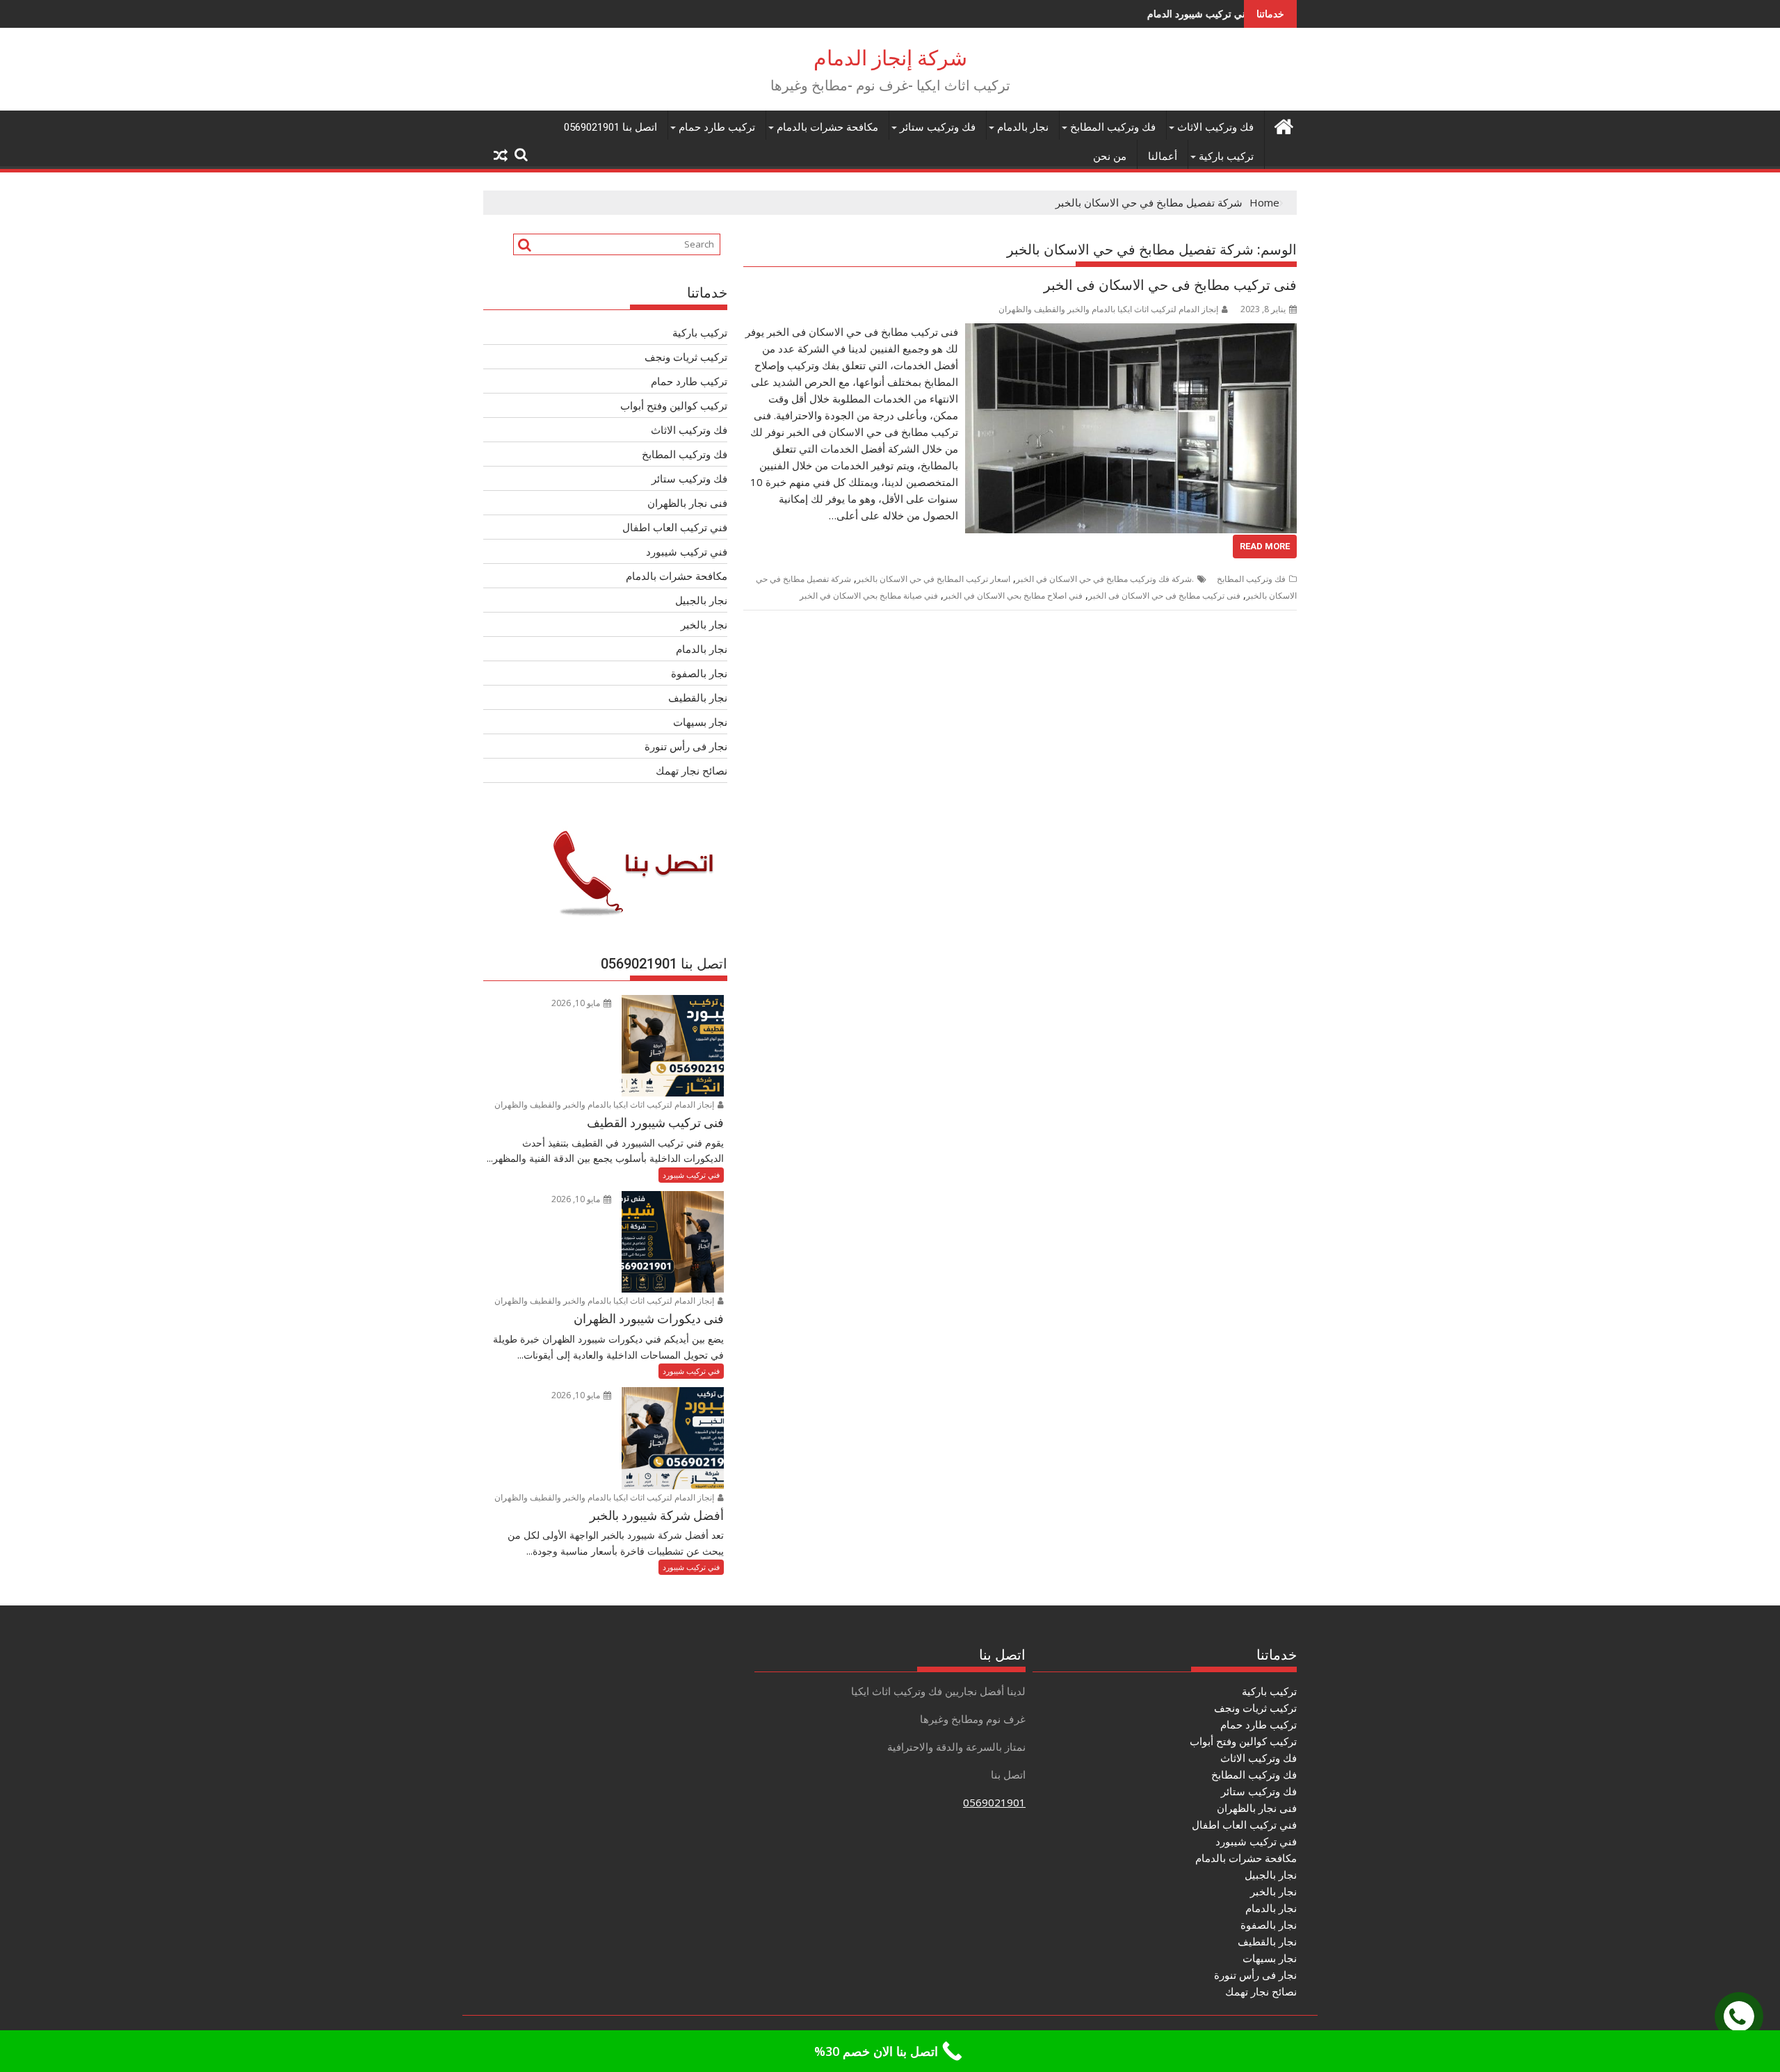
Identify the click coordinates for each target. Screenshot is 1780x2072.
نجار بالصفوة (699, 673)
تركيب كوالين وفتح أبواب (674, 405)
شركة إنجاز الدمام (890, 58)
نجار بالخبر (704, 624)
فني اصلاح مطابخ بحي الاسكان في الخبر (1013, 596)
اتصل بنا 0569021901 (610, 127)
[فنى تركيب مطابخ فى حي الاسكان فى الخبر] (1131, 332)
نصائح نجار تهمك (691, 770)
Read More (1265, 546)
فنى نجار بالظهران (687, 503)
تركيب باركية (1226, 156)
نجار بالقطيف (698, 697)
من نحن (1110, 156)
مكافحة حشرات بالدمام (827, 127)
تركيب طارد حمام (717, 127)
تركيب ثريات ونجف (686, 357)
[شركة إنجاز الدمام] (1283, 125)
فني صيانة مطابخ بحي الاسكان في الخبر (869, 596)
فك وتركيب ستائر (938, 127)
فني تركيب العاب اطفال (675, 527)
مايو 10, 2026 (577, 1003)
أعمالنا (1163, 156)
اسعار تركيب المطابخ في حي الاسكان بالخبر (933, 579)
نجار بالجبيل (701, 600)
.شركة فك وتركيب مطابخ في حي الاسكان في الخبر (1105, 579)
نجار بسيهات (700, 722)
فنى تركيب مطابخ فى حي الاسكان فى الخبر (1170, 285)
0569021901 (994, 1802)
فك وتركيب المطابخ (1113, 127)
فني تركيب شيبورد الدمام (1098, 14)
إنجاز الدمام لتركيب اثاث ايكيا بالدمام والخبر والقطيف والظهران (1108, 309)
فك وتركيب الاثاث (1215, 127)
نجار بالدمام (1023, 127)
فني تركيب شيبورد (687, 551)
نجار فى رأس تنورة (686, 746)
